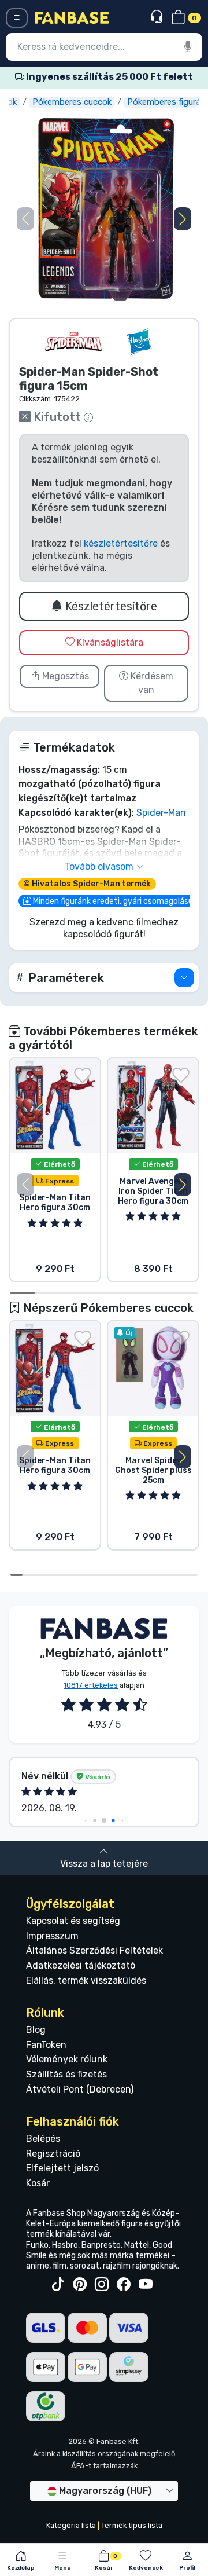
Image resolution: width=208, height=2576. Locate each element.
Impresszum (52, 1936)
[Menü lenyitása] (17, 18)
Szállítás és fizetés (66, 2074)
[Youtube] (146, 2285)
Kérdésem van (151, 683)
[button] (183, 219)
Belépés (43, 2139)
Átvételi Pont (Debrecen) (80, 2089)
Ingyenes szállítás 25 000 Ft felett (109, 77)
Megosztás (64, 676)
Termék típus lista (132, 2525)
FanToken (46, 2045)
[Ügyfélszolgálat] (158, 17)
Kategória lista (71, 2525)
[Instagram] (102, 2285)
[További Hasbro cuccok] (139, 342)
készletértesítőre (121, 543)
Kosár (38, 2183)
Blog (36, 2030)
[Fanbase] (72, 17)
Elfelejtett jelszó (62, 2168)
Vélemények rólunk (67, 2059)
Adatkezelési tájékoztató (81, 1965)
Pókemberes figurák (166, 102)
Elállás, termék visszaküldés (86, 1980)
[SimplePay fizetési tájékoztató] (129, 2366)
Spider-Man (161, 813)
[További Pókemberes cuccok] (73, 342)
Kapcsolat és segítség (73, 1921)
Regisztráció (53, 2154)
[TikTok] (58, 2285)
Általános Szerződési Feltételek (94, 1950)
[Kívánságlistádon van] (83, 1075)
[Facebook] (124, 2285)
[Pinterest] (80, 2285)
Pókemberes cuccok (72, 102)
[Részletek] (184, 978)
